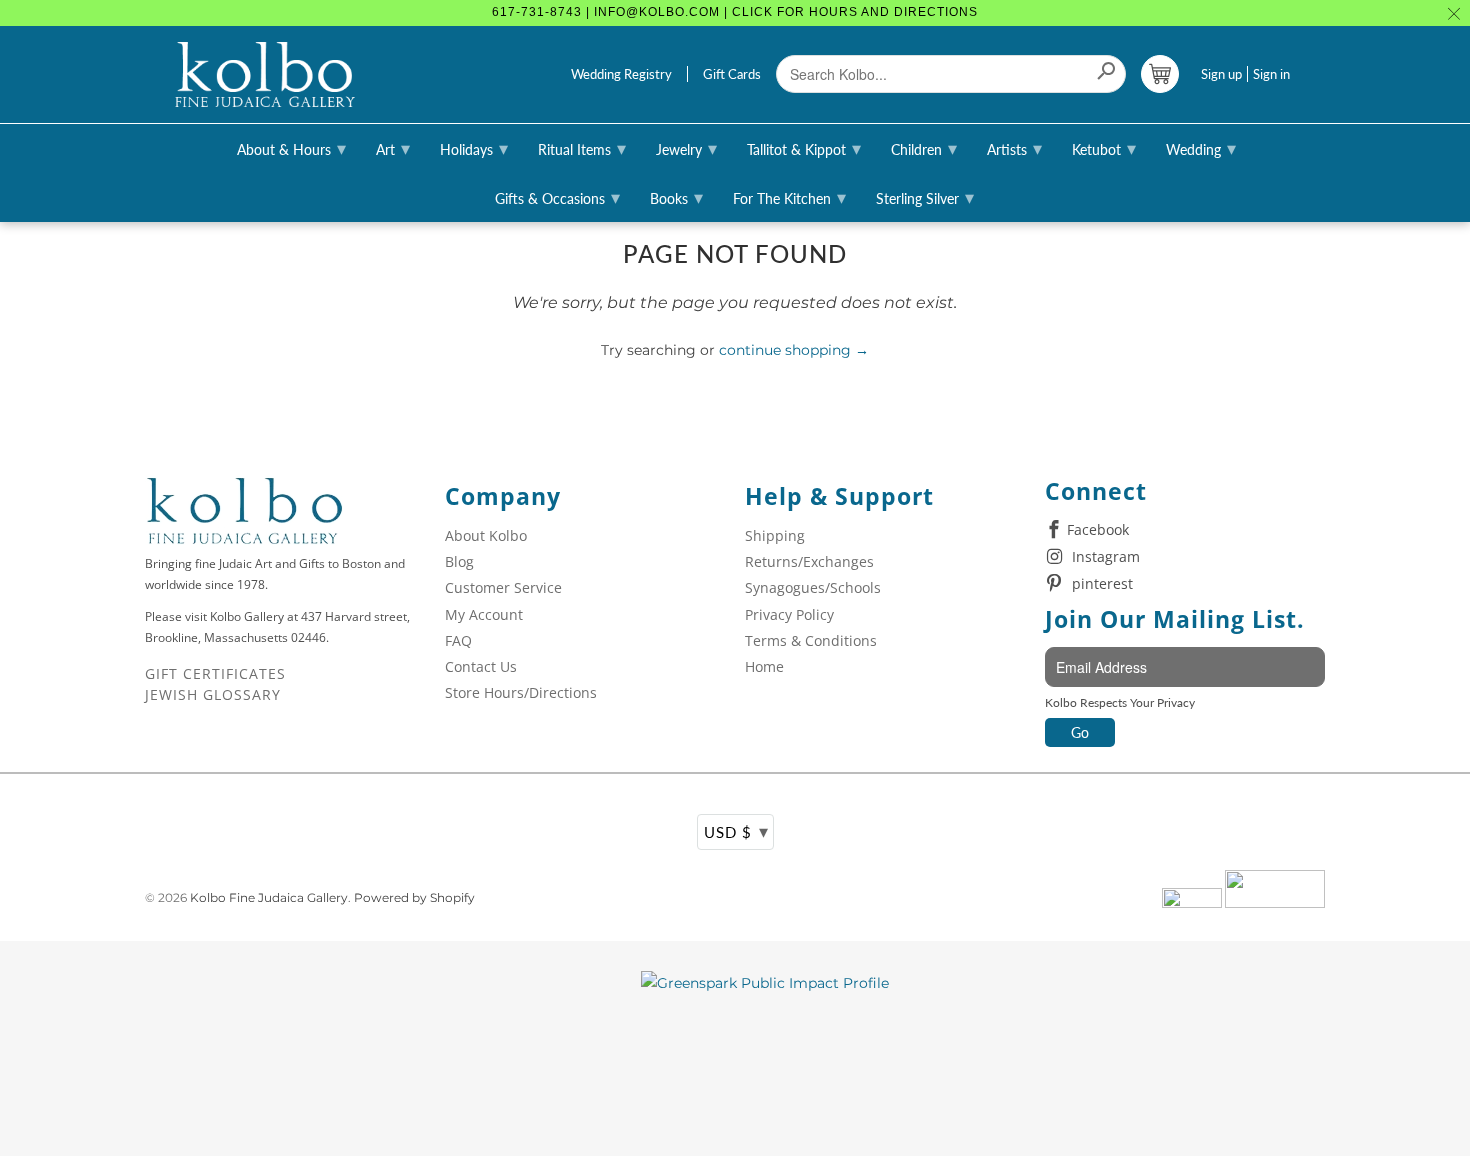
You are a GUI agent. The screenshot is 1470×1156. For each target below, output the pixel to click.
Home (764, 666)
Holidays (474, 148)
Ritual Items (582, 148)
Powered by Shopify (414, 897)
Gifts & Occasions (557, 197)
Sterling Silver (925, 197)
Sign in (1271, 74)
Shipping (775, 535)
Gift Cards (732, 74)
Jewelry (686, 148)
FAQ (458, 640)
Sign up (1221, 74)
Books (676, 197)
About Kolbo (486, 535)
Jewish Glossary (213, 694)
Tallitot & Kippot (804, 148)
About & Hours (291, 148)
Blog (459, 561)
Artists (1014, 148)
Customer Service (503, 587)
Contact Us (481, 666)
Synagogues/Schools (813, 587)
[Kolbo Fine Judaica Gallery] (265, 75)
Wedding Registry (621, 74)
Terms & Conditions (811, 640)
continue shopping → (794, 350)
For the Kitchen (789, 197)
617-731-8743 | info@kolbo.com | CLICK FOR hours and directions (735, 12)
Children (924, 148)
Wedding (1201, 148)
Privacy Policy (789, 614)
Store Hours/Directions (521, 692)
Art (393, 148)
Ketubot (1104, 148)
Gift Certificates (215, 673)
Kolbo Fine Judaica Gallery (269, 897)
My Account (484, 614)
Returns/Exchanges (809, 561)
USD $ (736, 831)
